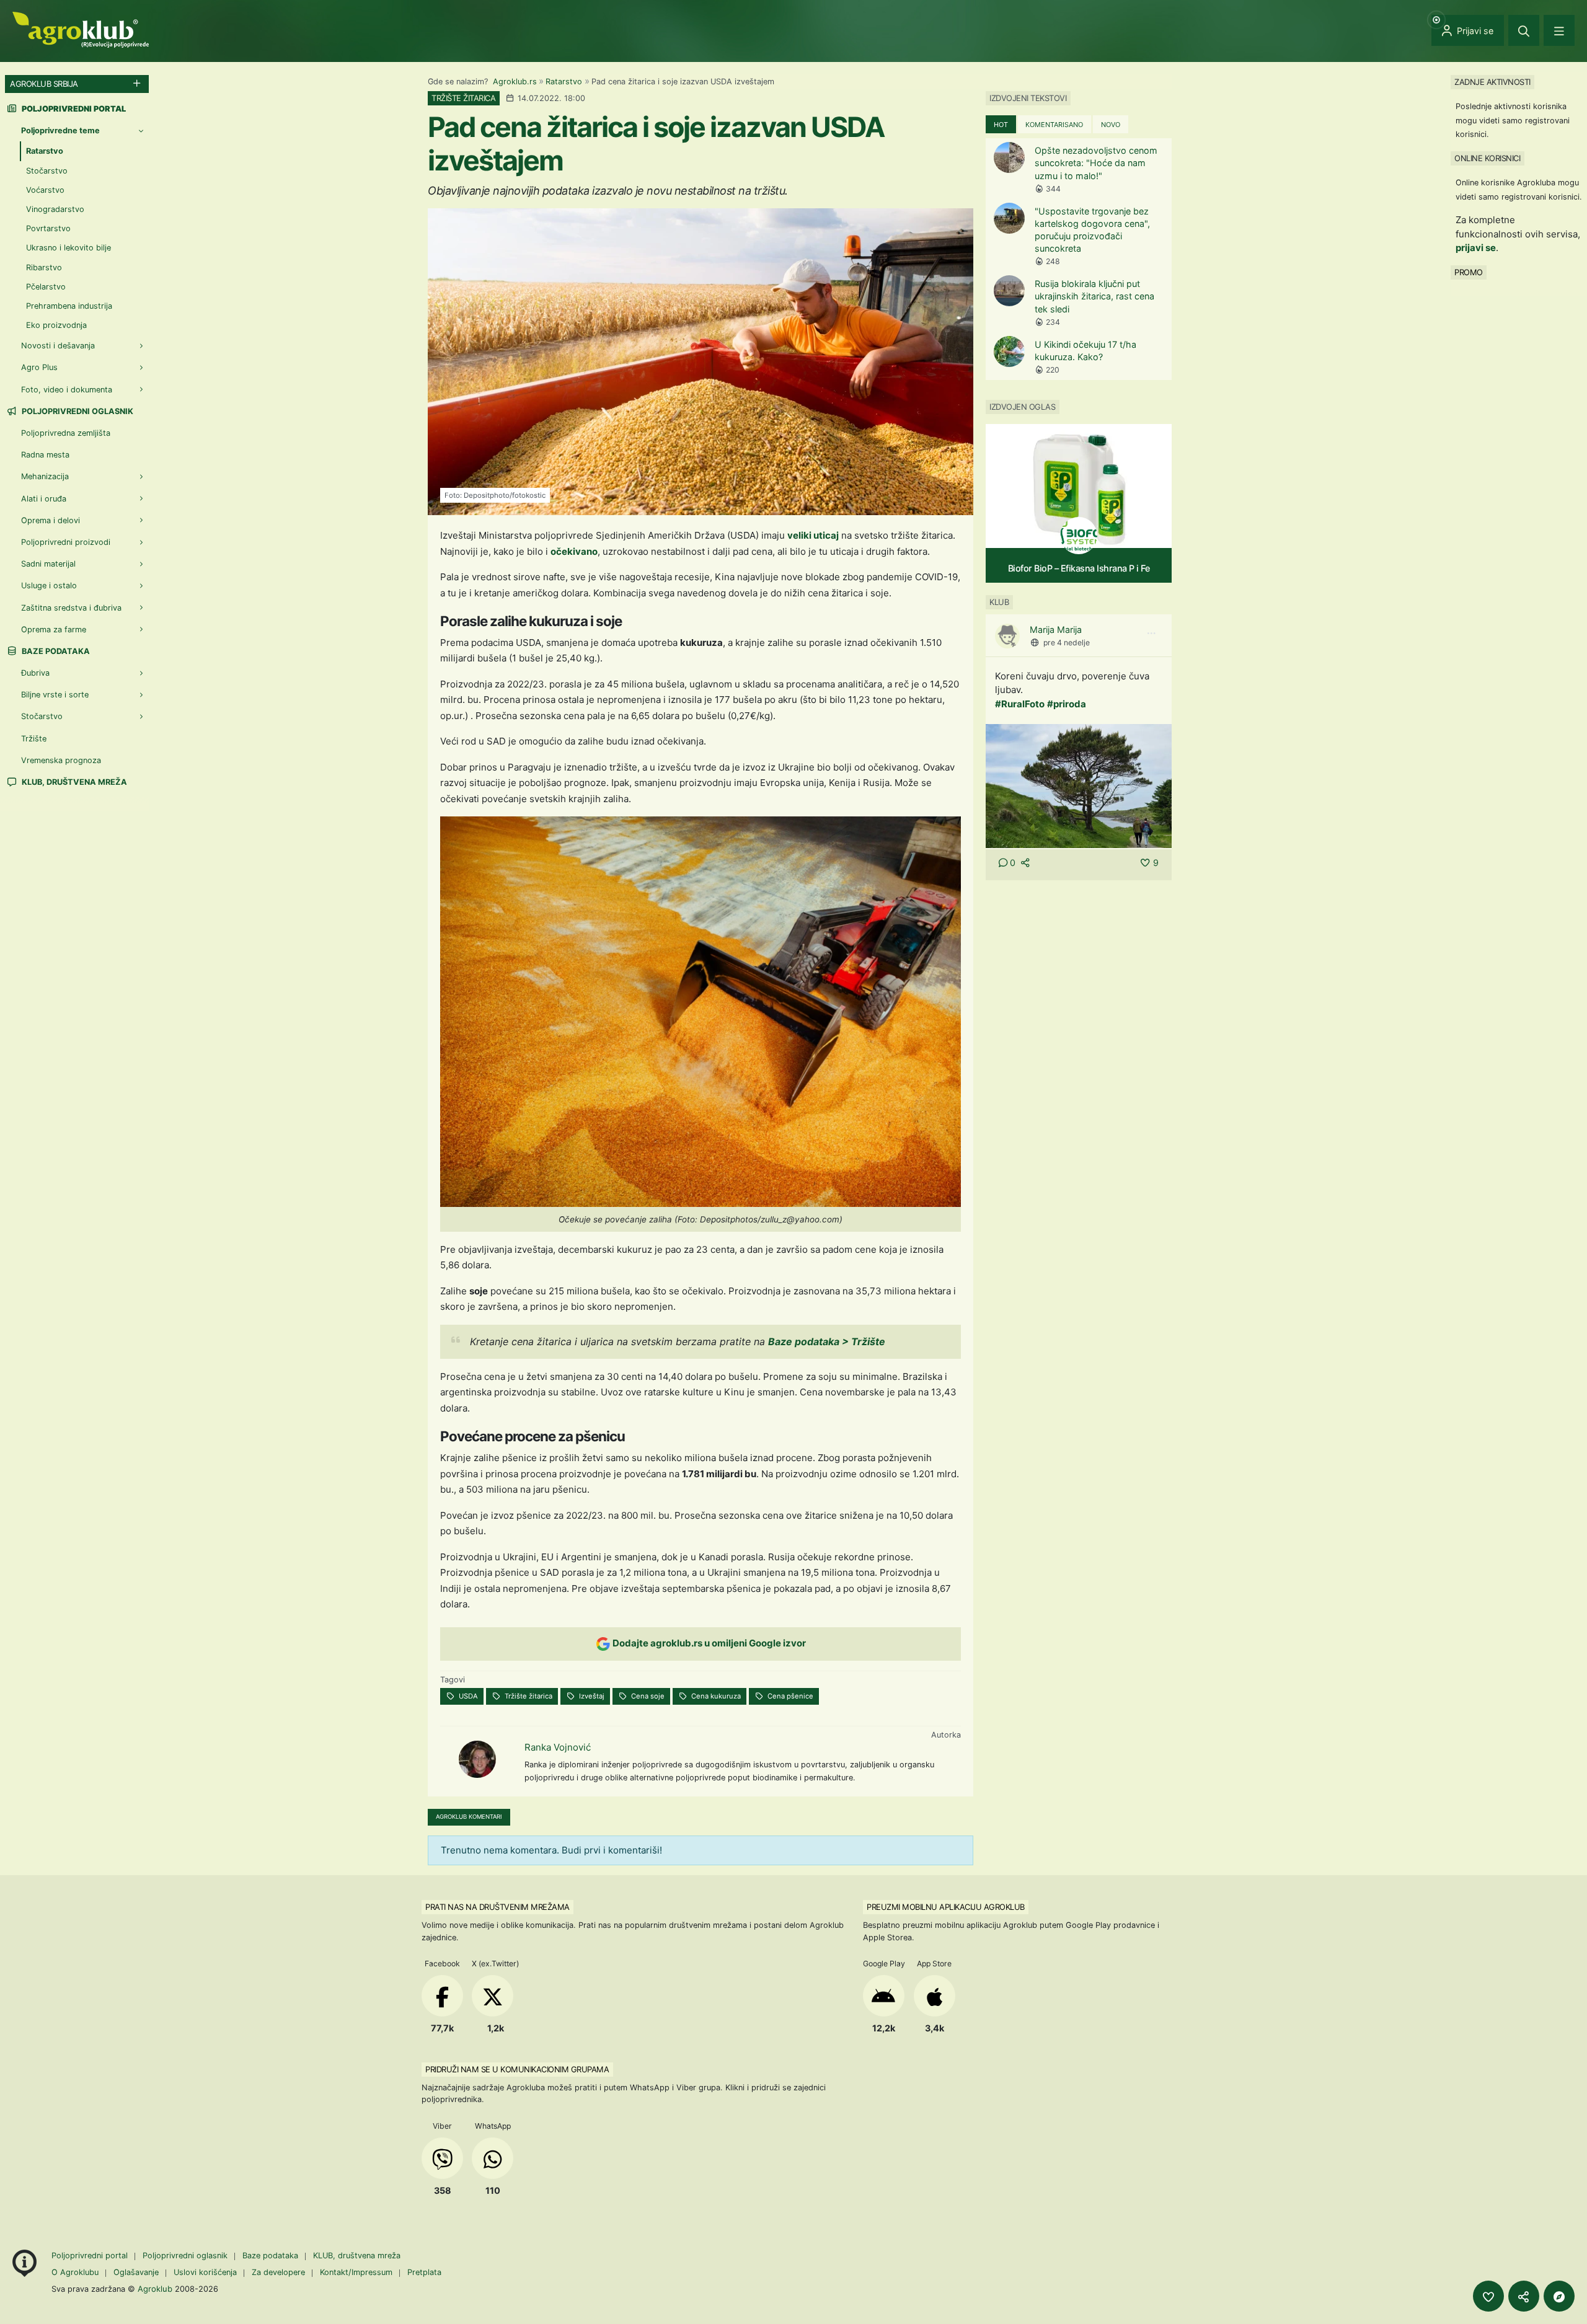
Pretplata (424, 2272)
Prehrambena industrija (69, 306)
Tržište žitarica (528, 1696)
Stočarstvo (47, 171)
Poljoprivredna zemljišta (66, 433)
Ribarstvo (44, 267)
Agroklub (155, 2289)
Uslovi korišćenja (205, 2272)
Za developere (278, 2272)
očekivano (574, 551)
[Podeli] (1524, 2296)
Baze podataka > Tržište (828, 1341)
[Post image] (1079, 785)
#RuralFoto (1020, 704)
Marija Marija (1056, 630)
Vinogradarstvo (55, 209)
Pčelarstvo (46, 287)
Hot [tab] (1001, 125)
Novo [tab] (1111, 125)
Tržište (34, 739)
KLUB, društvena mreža (73, 782)
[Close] (1524, 30)
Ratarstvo (564, 82)
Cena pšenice (789, 1696)
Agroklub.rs (515, 82)
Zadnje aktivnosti (1492, 82)
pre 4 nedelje (1067, 643)
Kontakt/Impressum (356, 2272)
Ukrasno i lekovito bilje (69, 248)
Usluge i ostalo (49, 585)
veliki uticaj (813, 535)
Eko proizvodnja (56, 325)
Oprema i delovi (51, 520)
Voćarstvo (45, 190)
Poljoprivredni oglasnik (77, 411)
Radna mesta (45, 455)
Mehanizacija (45, 476)
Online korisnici (1487, 158)
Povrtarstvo (48, 228)
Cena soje (647, 1696)
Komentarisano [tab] (1054, 125)
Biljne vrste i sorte (55, 695)
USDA (467, 1696)
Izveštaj (591, 1696)
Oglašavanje (136, 2272)
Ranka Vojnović (558, 1747)
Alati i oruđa (44, 499)
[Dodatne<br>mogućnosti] (1559, 2296)
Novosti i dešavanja (58, 346)
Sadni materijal (48, 564)
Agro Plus (39, 367)
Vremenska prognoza (61, 760)
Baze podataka (55, 651)
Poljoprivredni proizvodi (66, 542)
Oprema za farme (54, 630)
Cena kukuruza (715, 1696)
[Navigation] (1559, 30)
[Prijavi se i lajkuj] (1488, 2296)
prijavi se (1476, 248)
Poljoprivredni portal (91, 2256)
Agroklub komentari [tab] (469, 1817)
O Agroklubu (75, 2272)
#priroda (1067, 704)
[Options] (1151, 634)
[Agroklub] (81, 29)
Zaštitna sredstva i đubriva (71, 608)
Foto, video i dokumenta (67, 390)
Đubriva (35, 673)
